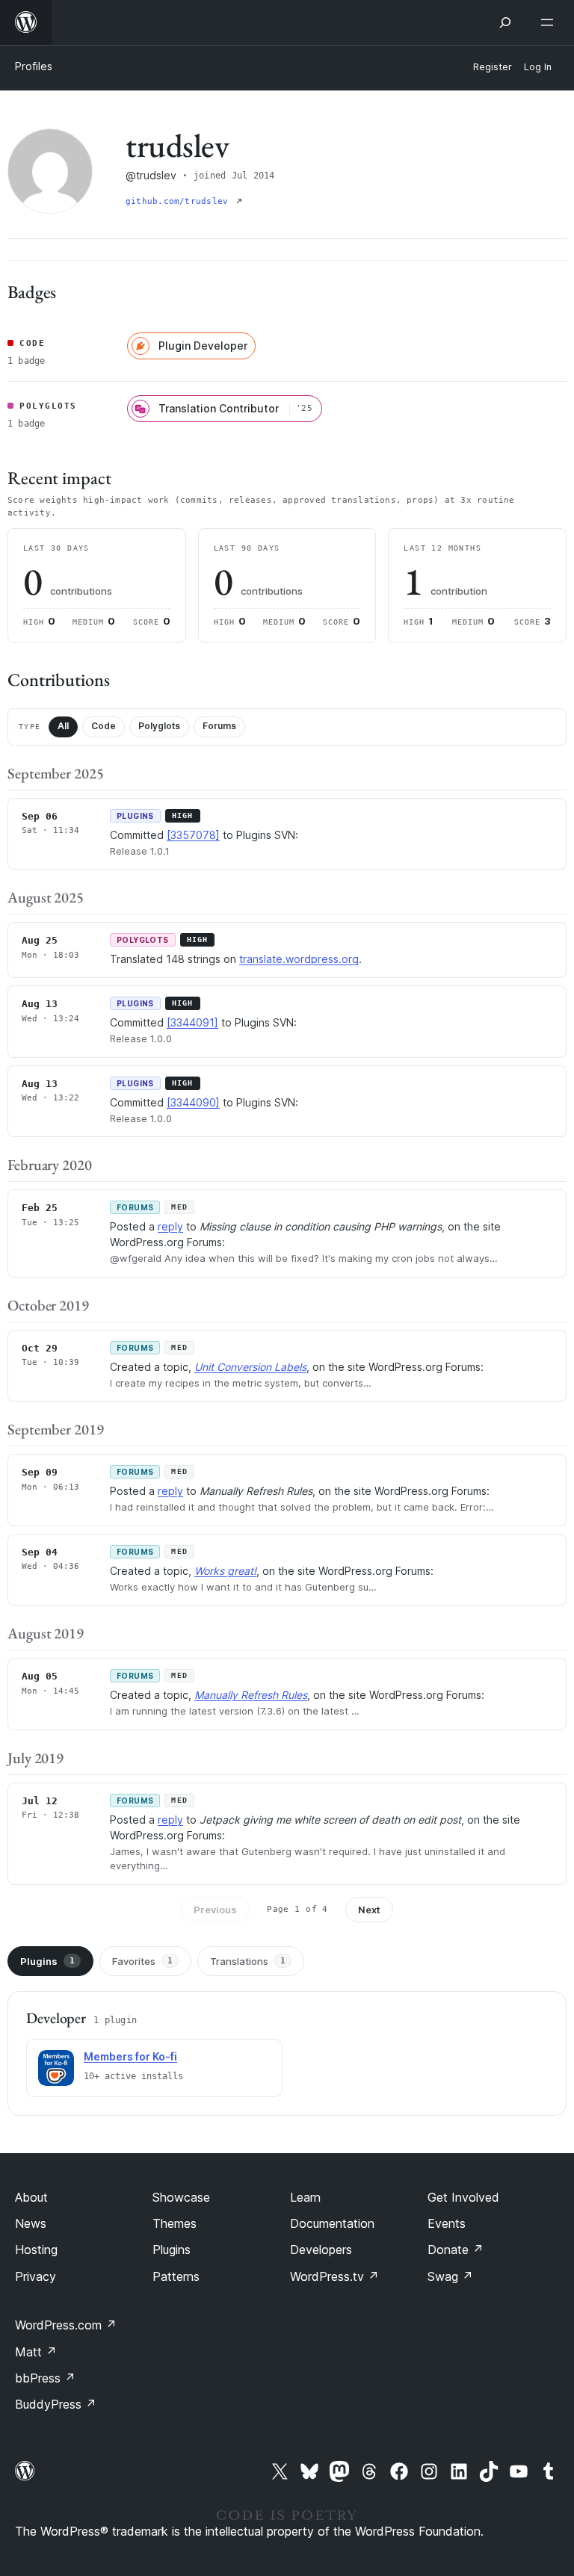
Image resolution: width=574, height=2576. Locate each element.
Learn (305, 2197)
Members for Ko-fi (130, 2056)
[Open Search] (505, 22)
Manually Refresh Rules (251, 1695)
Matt (36, 2352)
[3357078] (193, 835)
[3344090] (193, 1102)
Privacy (36, 2276)
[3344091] (192, 1022)
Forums (219, 726)
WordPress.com (66, 2325)
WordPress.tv (334, 2276)
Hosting (36, 2250)
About (31, 2197)
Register (493, 67)
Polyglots (159, 726)
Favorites (142, 1961)
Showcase (181, 2197)
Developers (321, 2250)
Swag (450, 2276)
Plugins (47, 1961)
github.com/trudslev (179, 201)
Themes (175, 2223)
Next (369, 1910)
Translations (248, 1961)
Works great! (225, 1571)
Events (447, 2223)
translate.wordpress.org (299, 959)
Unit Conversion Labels (250, 1367)
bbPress (45, 2378)
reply (170, 1226)
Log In (538, 67)
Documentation (332, 2223)
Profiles (34, 66)
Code (104, 726)
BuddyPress (56, 2404)
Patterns (176, 2276)
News (31, 2223)
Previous (215, 1910)
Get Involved (463, 2197)
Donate (456, 2250)
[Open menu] (550, 22)
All (63, 726)
